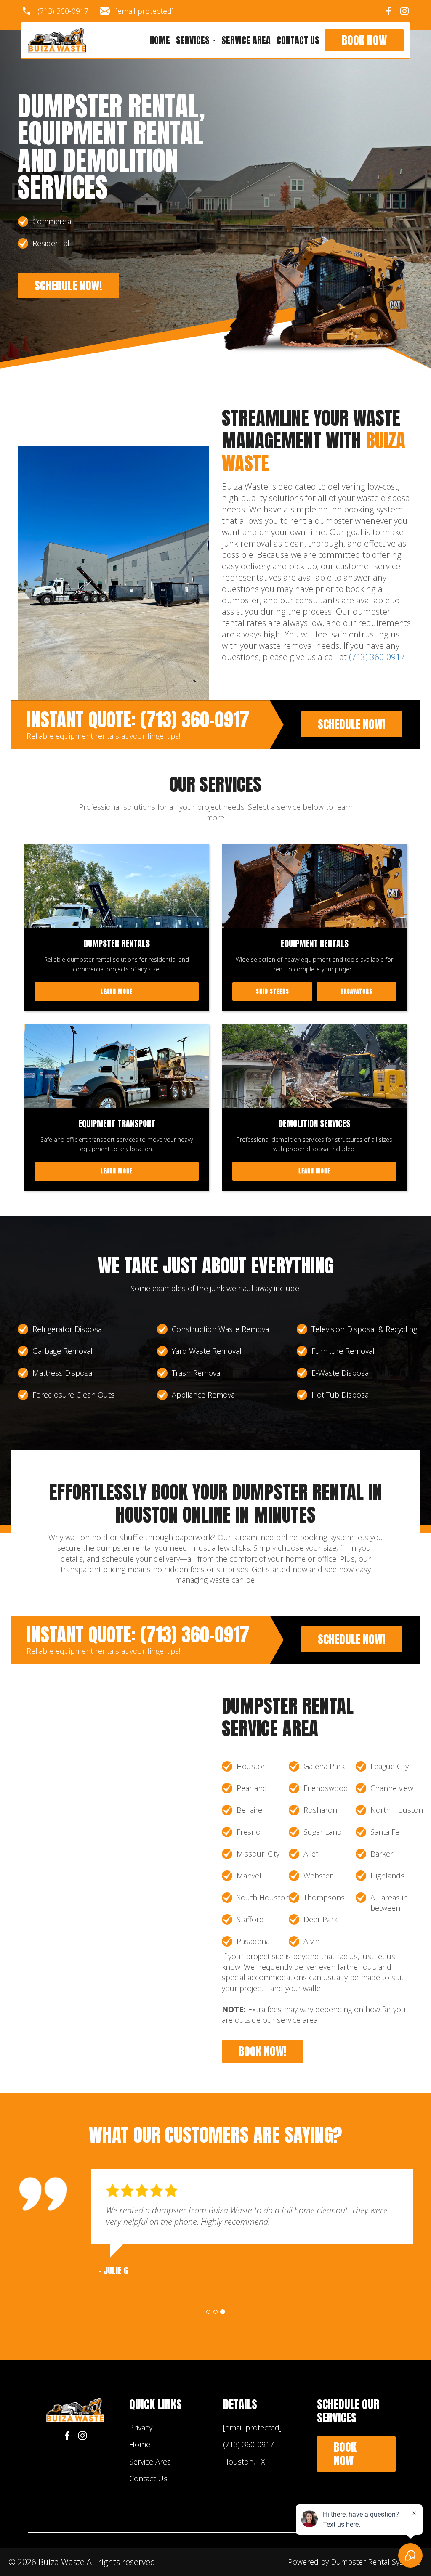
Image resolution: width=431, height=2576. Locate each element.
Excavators (357, 991)
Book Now (364, 40)
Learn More (117, 991)
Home (160, 40)
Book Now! (263, 2051)
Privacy (141, 2427)
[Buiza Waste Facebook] (388, 11)
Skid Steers (273, 991)
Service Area (246, 40)
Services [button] (194, 40)
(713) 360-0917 (63, 11)
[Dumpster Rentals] (117, 886)
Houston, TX (244, 2462)
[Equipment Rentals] (314, 886)
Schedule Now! (68, 285)
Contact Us (298, 40)
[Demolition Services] (314, 1066)
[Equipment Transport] (117, 1066)
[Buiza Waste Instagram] (404, 11)
